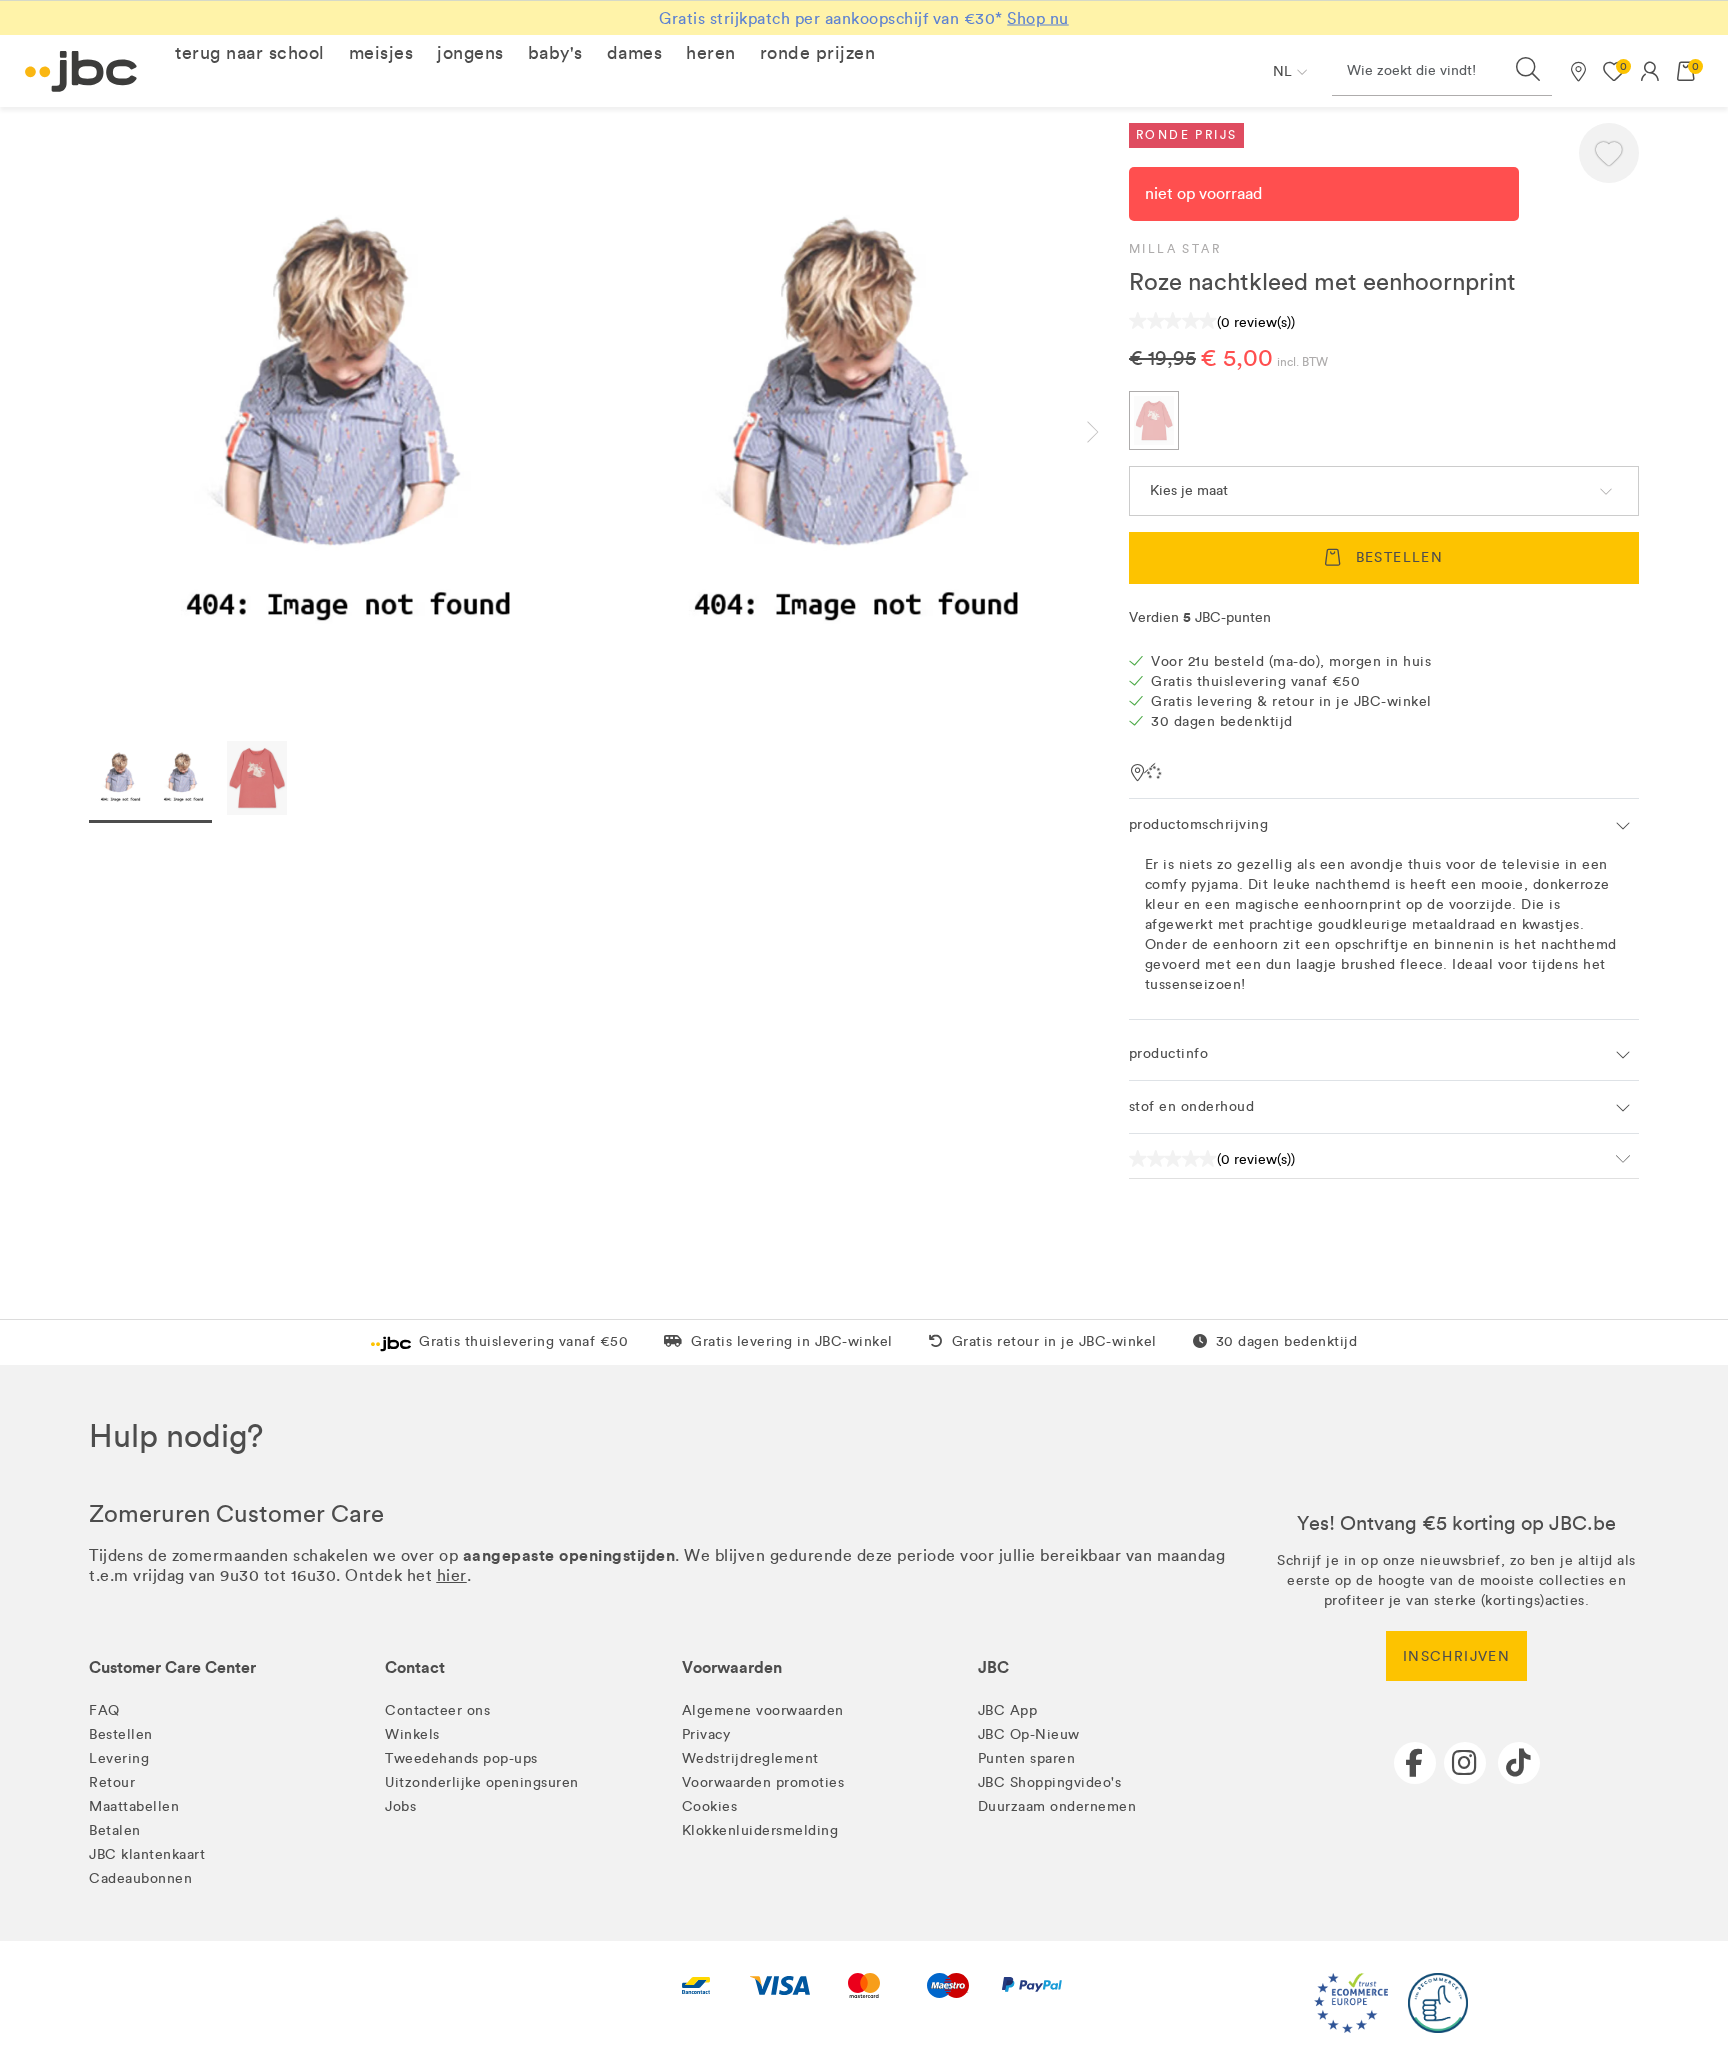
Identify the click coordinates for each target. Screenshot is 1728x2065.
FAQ (104, 1710)
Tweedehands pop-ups (461, 1758)
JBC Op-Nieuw (1029, 1734)
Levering (119, 1758)
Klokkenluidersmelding (760, 1830)
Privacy (706, 1734)
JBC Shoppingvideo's (1050, 1782)
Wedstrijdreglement (750, 1758)
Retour (112, 1782)
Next (1109, 432)
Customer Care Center (172, 1667)
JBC (993, 1667)
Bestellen (121, 1734)
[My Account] (1650, 71)
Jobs (400, 1806)
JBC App (1008, 1710)
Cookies (710, 1806)
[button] (250, 53)
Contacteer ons (437, 1710)
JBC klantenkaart (147, 1854)
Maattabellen (134, 1806)
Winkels (412, 1734)
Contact (415, 1667)
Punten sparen (1027, 1758)
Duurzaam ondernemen (1057, 1806)
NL (1282, 71)
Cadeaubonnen (140, 1878)
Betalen (115, 1830)
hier (452, 1575)
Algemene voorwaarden (763, 1710)
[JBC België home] (81, 71)
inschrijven (1456, 1656)
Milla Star (1175, 249)
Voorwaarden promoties (763, 1782)
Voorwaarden (732, 1667)
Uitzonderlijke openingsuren (482, 1782)
